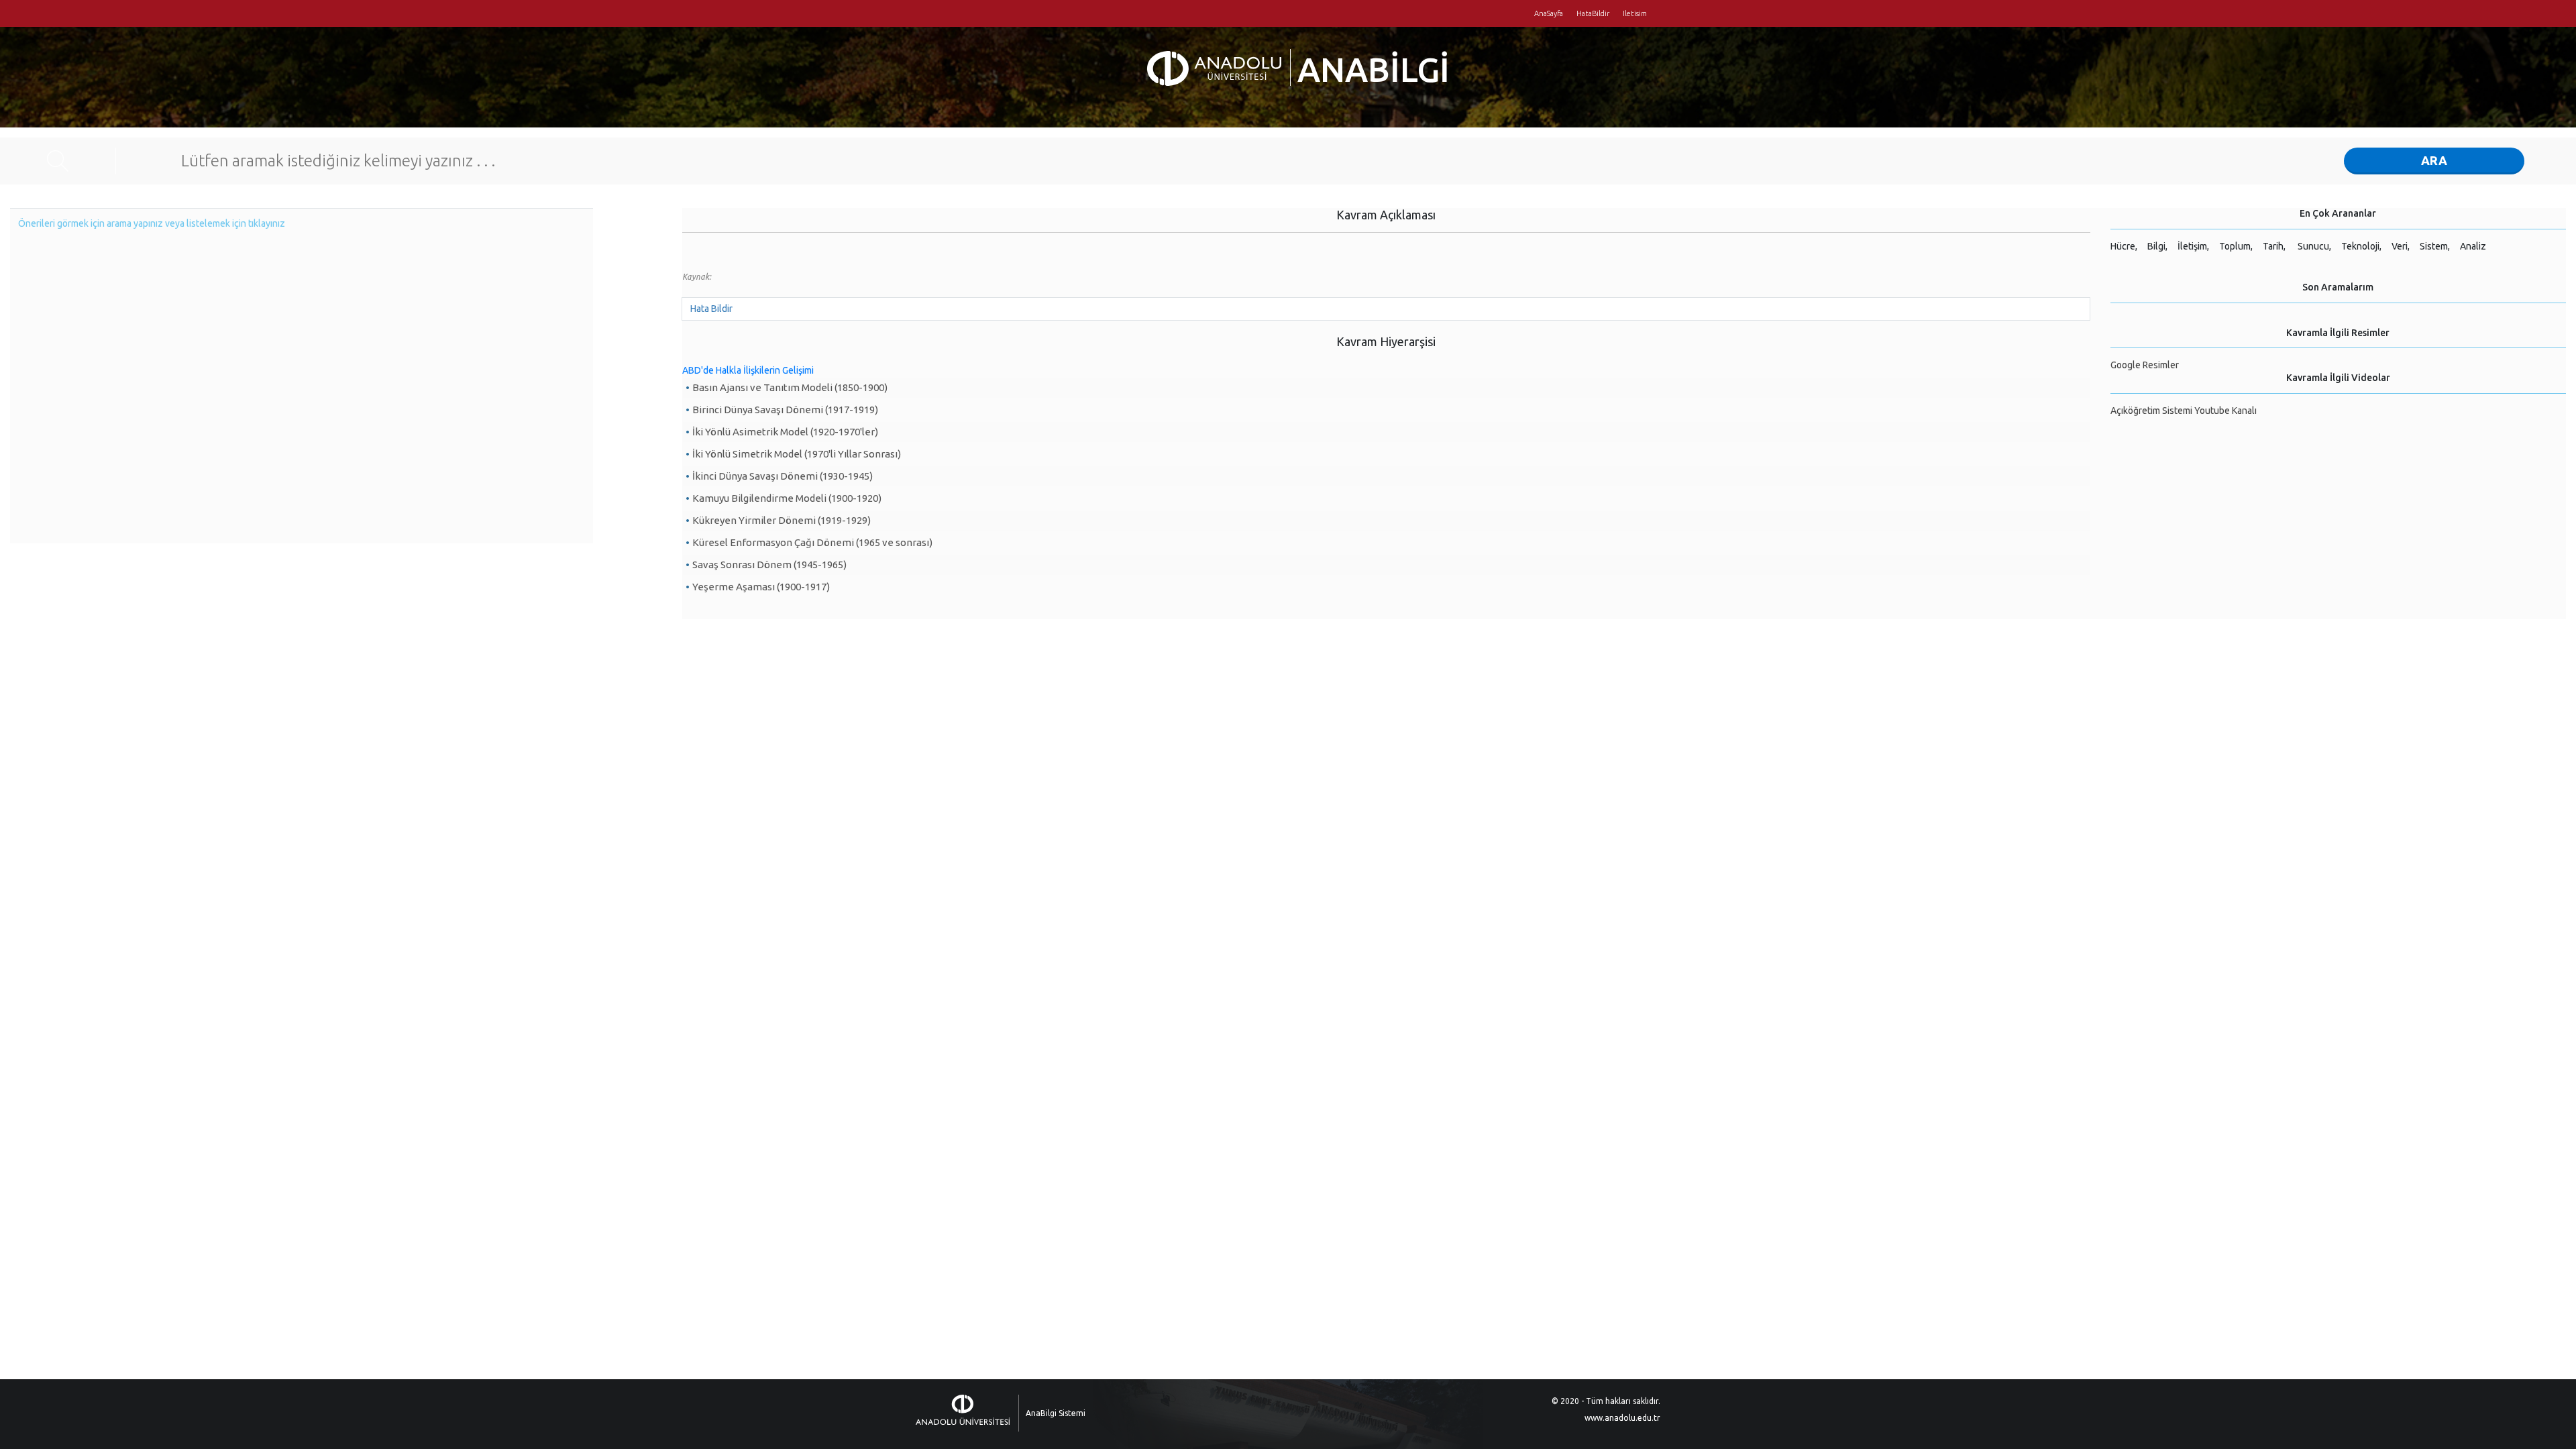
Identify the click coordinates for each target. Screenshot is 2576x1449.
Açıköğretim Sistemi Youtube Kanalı (2184, 411)
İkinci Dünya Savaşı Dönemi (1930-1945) (783, 476)
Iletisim (1635, 13)
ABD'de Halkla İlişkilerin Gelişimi (748, 370)
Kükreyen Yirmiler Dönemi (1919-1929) (782, 520)
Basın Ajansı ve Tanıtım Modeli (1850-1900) (790, 387)
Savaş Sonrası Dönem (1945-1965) (769, 565)
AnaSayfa (1549, 13)
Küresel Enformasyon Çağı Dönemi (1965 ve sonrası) (812, 542)
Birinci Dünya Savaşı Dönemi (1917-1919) (785, 410)
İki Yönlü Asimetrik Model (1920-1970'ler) (785, 432)
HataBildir (1593, 13)
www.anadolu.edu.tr (1622, 1418)
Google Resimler (2145, 365)
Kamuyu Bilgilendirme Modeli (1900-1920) (787, 498)
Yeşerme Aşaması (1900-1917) (761, 587)
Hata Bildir (711, 309)
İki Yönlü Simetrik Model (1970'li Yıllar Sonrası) (797, 454)
